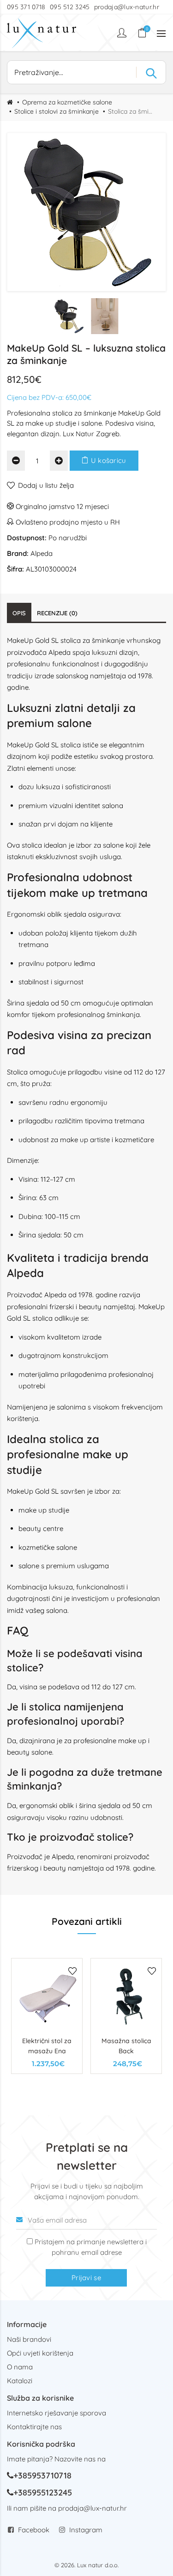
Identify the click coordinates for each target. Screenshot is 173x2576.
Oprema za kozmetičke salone (67, 102)
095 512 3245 (70, 7)
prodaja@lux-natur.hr (127, 7)
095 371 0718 (26, 7)
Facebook (34, 2530)
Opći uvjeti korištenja (40, 2353)
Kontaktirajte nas (34, 2427)
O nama (20, 2367)
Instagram (86, 2530)
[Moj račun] (123, 33)
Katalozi (20, 2381)
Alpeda (42, 553)
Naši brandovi (29, 2339)
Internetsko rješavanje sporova (57, 2413)
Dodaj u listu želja (46, 485)
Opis (19, 613)
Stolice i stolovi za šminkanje (57, 111)
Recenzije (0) (57, 613)
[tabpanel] (47, 2016)
